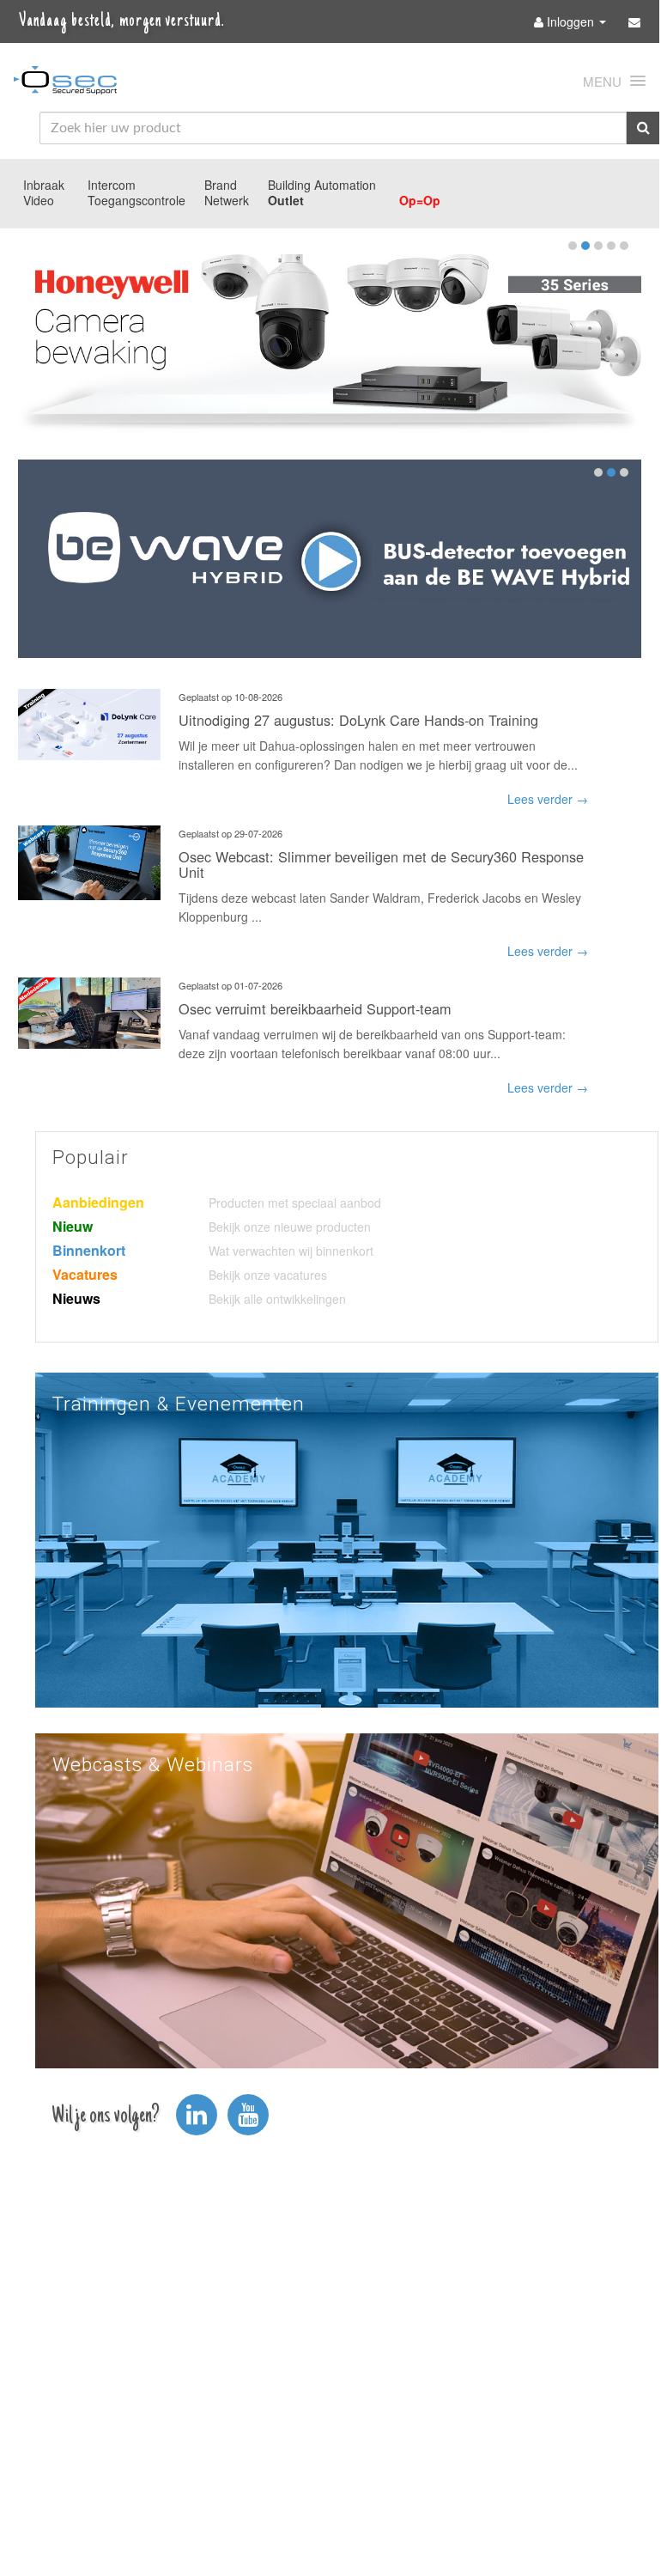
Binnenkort (89, 1250)
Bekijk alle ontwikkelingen (277, 1299)
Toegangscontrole (136, 200)
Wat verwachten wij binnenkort (291, 1251)
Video (39, 200)
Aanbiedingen (98, 1202)
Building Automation (322, 185)
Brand (221, 185)
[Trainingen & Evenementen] (347, 1538)
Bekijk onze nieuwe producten (290, 1227)
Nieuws (76, 1298)
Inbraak (44, 185)
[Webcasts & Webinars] (347, 1899)
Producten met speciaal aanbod (295, 1203)
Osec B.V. (65, 83)
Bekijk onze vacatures (268, 1275)
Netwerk (227, 200)
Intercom (112, 185)
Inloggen (570, 21)
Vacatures (85, 1274)
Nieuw (73, 1226)
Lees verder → (548, 799)
